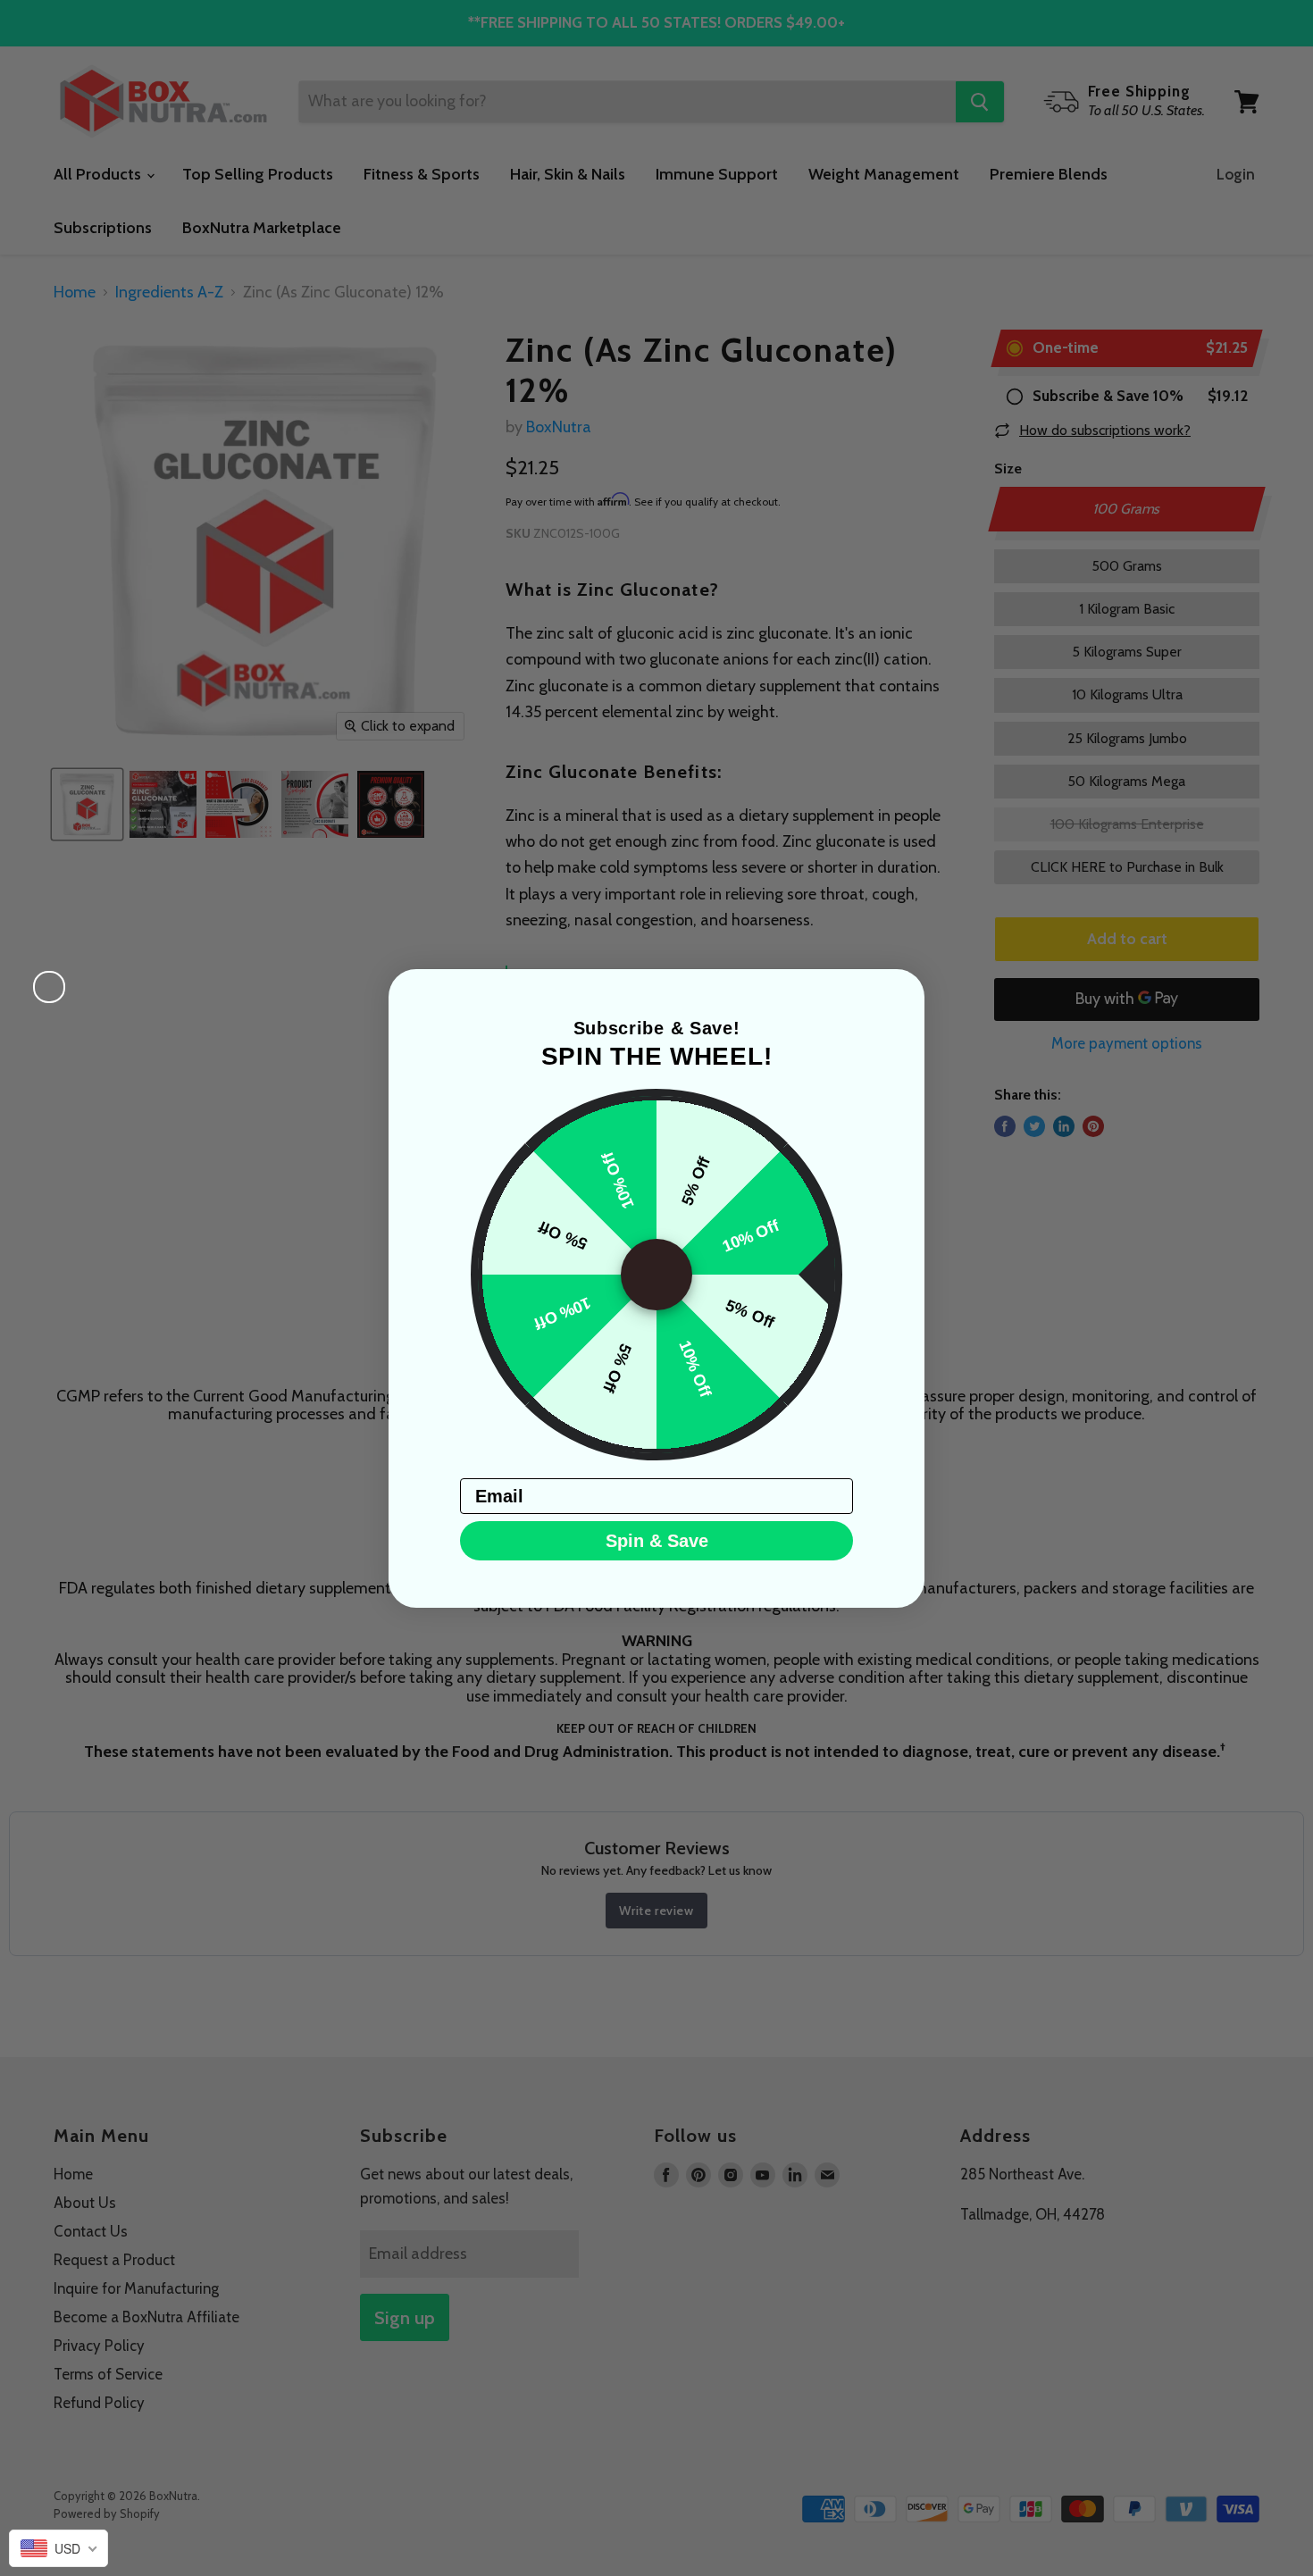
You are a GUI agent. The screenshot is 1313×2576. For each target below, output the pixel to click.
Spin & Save (657, 1541)
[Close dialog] (49, 987)
